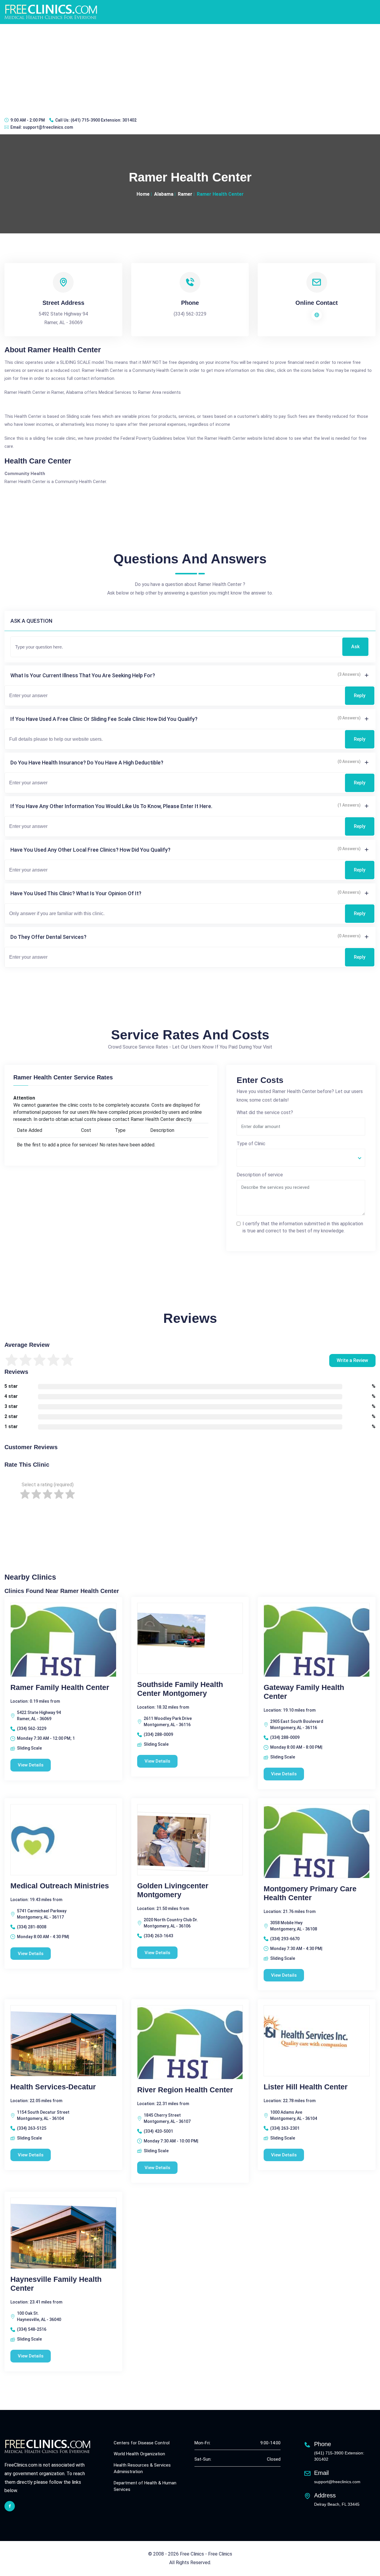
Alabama (164, 194)
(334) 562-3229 (190, 314)
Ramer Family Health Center (60, 1687)
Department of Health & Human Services (145, 2486)
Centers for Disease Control (142, 2443)
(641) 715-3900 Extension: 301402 (104, 120)
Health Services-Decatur (53, 2087)
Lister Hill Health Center (306, 2087)
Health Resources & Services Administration (142, 2469)
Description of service (260, 1175)
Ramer (185, 194)
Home (143, 194)
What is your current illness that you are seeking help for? (83, 675)
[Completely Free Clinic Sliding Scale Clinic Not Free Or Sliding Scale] (301, 1158)
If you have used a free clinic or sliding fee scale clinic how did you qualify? (104, 719)
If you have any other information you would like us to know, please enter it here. (111, 806)
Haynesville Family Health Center (56, 2284)
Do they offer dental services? (48, 937)
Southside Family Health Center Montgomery (180, 1689)
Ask (355, 647)
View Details (31, 1765)
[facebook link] (10, 2506)
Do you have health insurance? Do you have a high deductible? (87, 763)
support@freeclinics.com (48, 127)
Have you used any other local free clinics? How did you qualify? (90, 850)
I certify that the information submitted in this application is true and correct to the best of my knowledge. (303, 1227)
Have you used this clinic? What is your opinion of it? (76, 893)
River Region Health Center (185, 2090)
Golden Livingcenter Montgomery (173, 1890)
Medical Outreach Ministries (60, 1886)
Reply (360, 696)
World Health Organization (139, 2454)
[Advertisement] (190, 68)
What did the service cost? (265, 1112)
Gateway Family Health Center (304, 1692)
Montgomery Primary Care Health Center (310, 1893)
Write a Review (352, 1360)
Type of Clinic (251, 1144)
